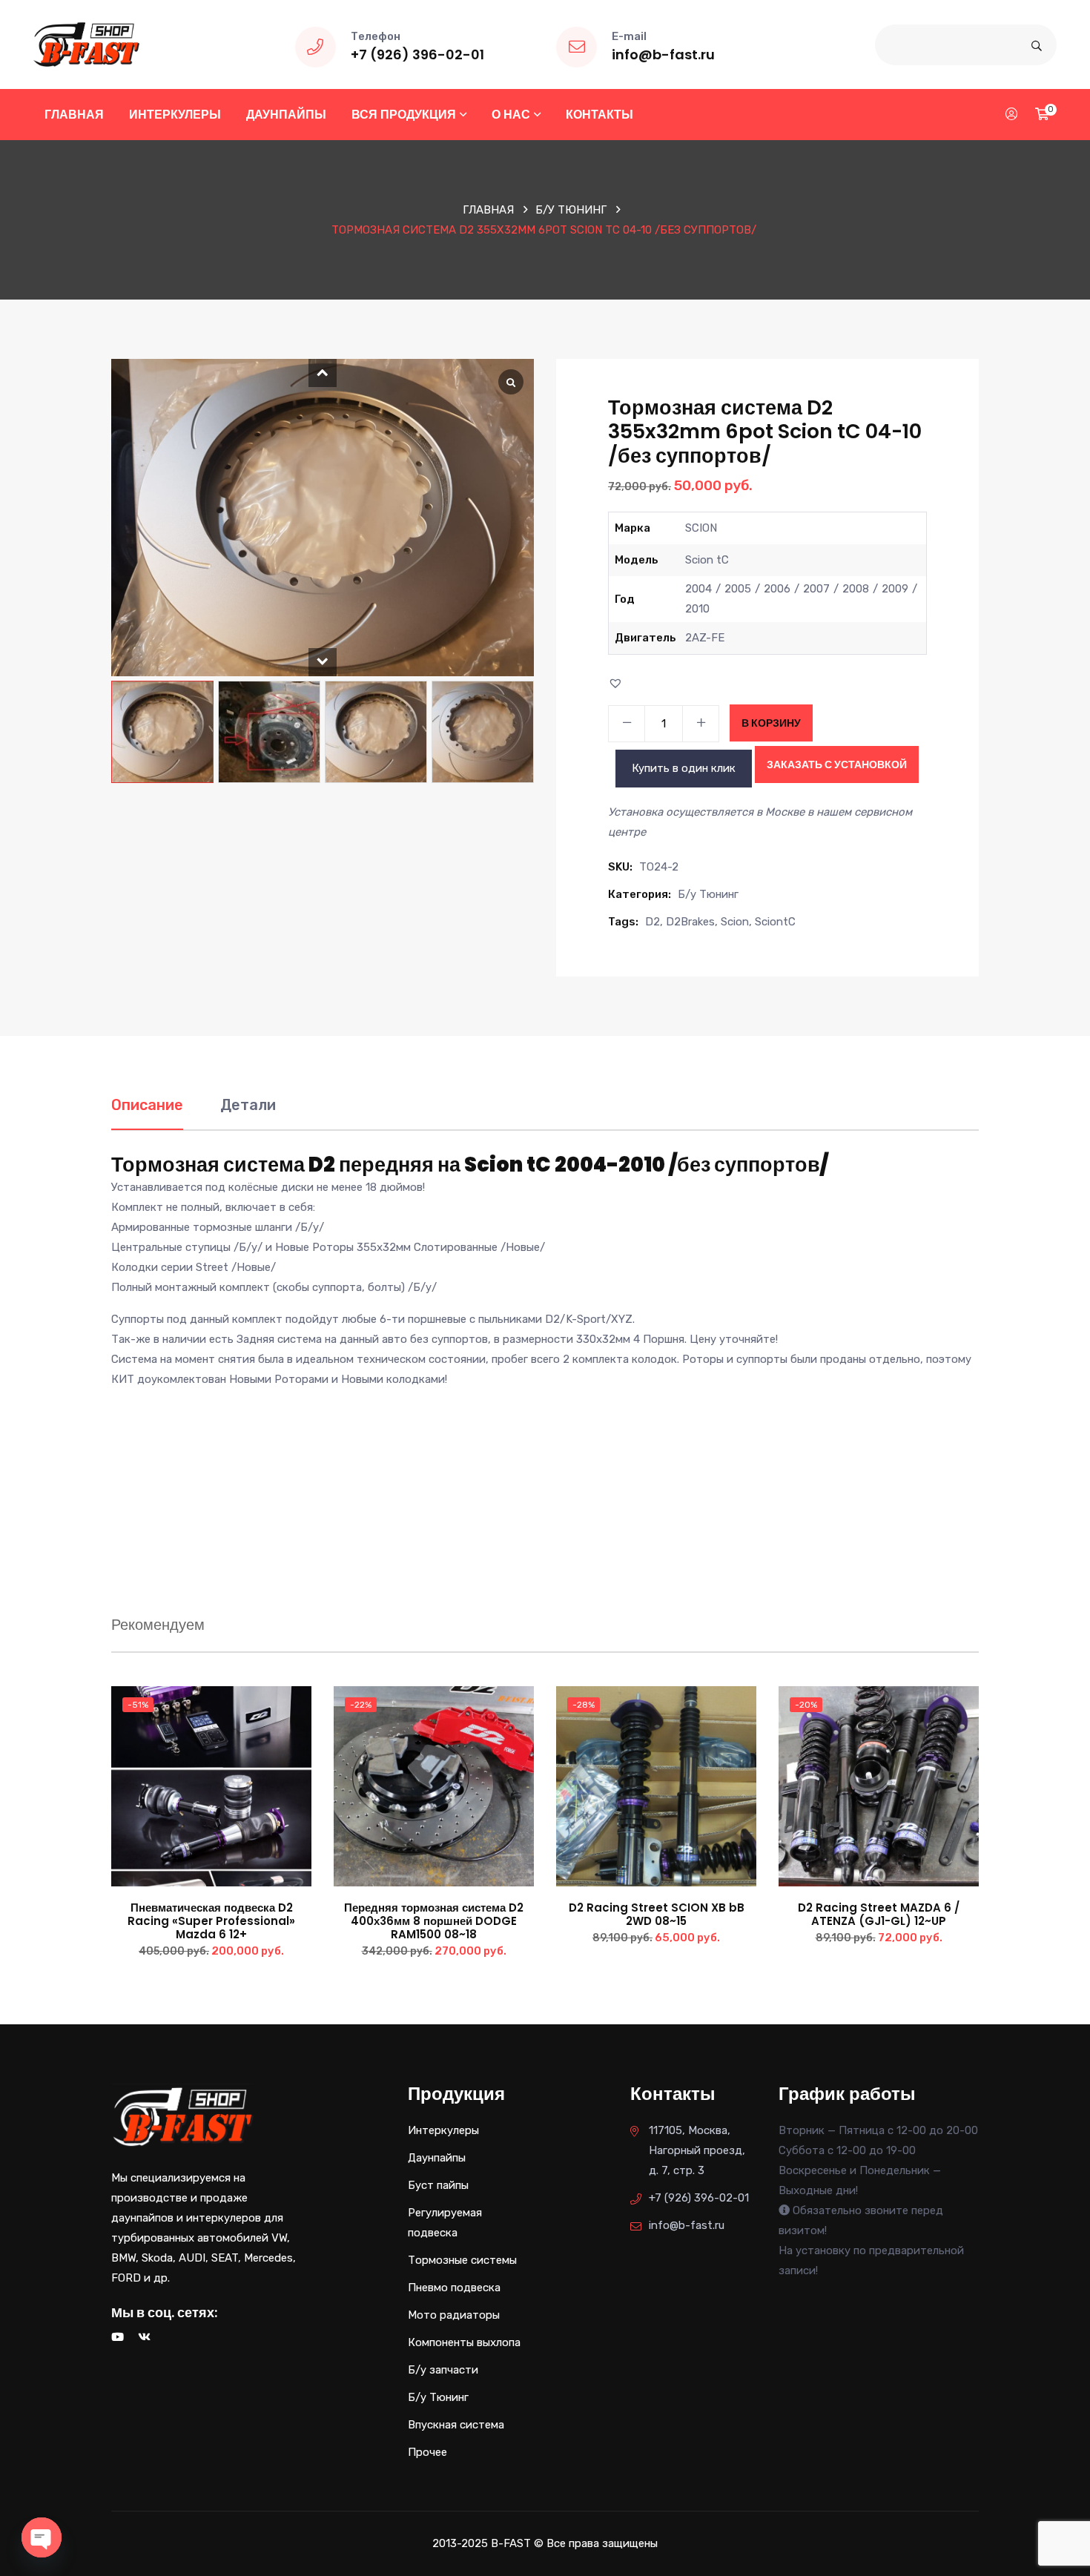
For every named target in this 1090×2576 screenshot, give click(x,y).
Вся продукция (404, 115)
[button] (323, 373)
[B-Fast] (86, 44)
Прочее (427, 2452)
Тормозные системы (462, 2260)
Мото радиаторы (454, 2315)
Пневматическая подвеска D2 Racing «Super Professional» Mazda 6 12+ (211, 1921)
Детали (248, 1105)
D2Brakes (690, 922)
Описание (147, 1105)
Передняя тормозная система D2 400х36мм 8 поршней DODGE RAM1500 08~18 (434, 1921)
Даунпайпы (286, 115)
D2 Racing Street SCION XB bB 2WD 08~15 (657, 1914)
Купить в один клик (684, 768)
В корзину (771, 723)
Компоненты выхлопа (464, 2342)
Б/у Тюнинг (571, 210)
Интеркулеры (175, 115)
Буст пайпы (438, 2185)
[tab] (147, 1113)
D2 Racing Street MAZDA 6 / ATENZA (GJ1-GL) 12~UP (879, 1914)
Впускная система (456, 2425)
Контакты (599, 115)
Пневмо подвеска (454, 2288)
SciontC (775, 922)
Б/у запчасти (443, 2370)
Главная (74, 115)
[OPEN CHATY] (42, 2537)
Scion (735, 922)
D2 (653, 922)
